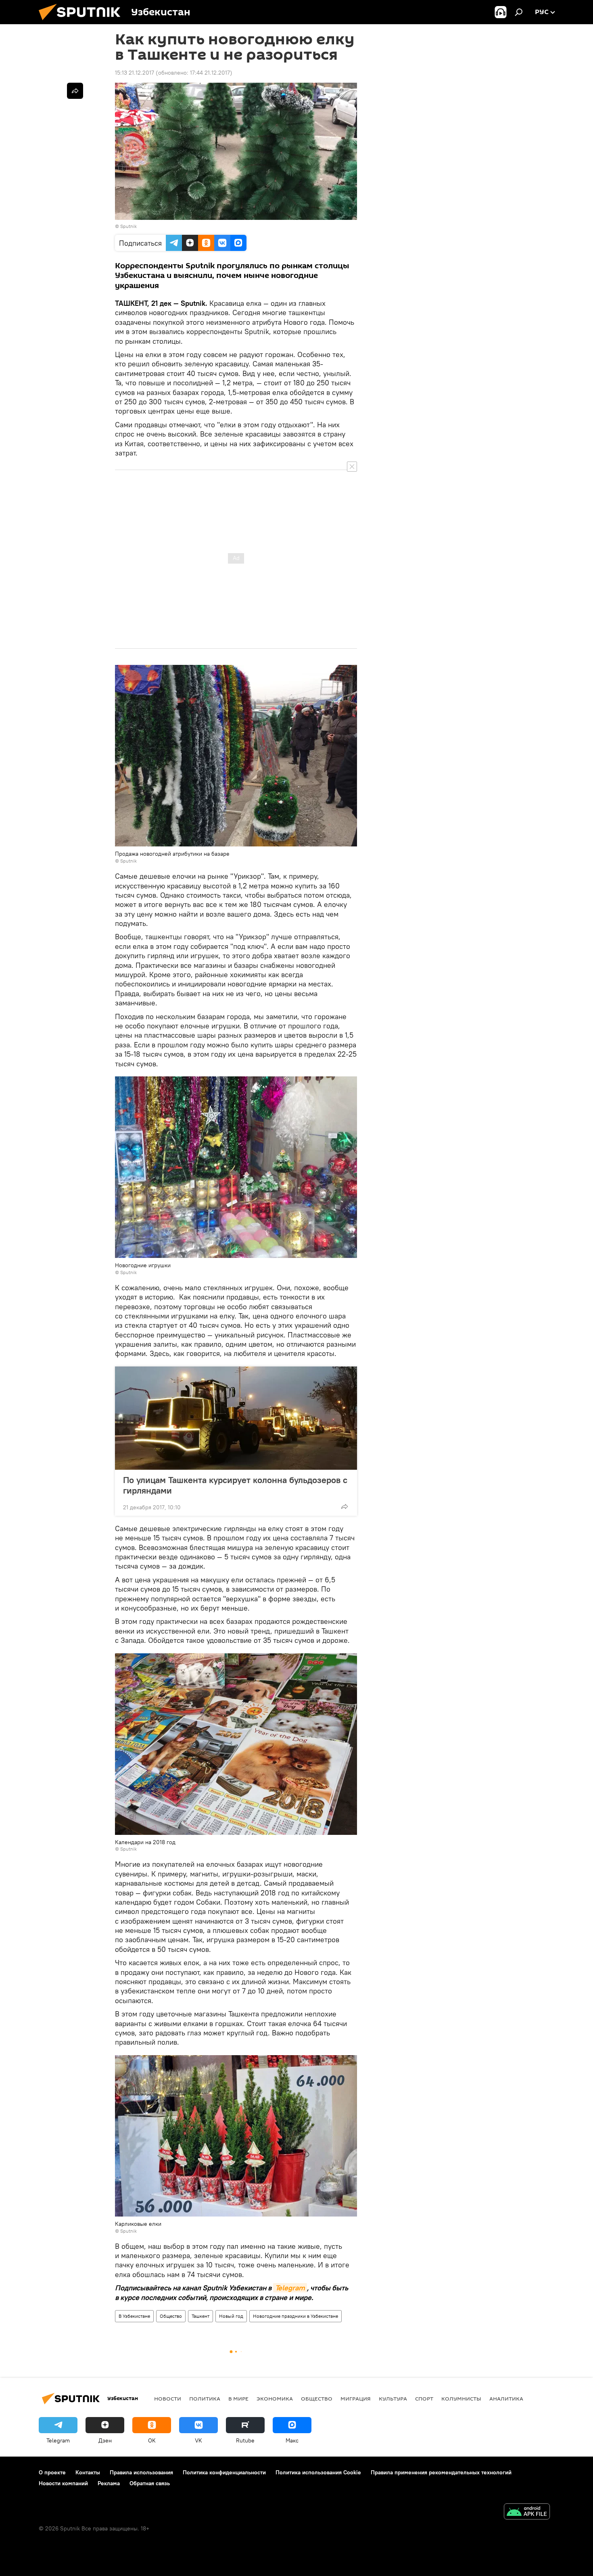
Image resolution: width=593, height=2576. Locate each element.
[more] (345, 1506)
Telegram (290, 2288)
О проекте (52, 2472)
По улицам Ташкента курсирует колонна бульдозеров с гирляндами (235, 1485)
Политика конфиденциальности (224, 2472)
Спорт (424, 2398)
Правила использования (141, 2472)
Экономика (275, 2398)
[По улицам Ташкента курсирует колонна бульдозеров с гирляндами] (236, 1418)
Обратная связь (150, 2483)
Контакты (88, 2472)
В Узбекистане (134, 2316)
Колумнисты (461, 2398)
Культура (393, 2398)
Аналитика (506, 2398)
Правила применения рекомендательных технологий (441, 2472)
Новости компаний (63, 2483)
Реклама (109, 2483)
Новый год (231, 2316)
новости (168, 2398)
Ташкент (200, 2316)
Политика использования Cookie (318, 2472)
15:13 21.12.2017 (135, 73)
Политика (205, 2398)
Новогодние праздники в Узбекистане (295, 2316)
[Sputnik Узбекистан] (83, 22)
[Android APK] (527, 2512)
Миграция (356, 2398)
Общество (171, 2316)
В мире (238, 2398)
